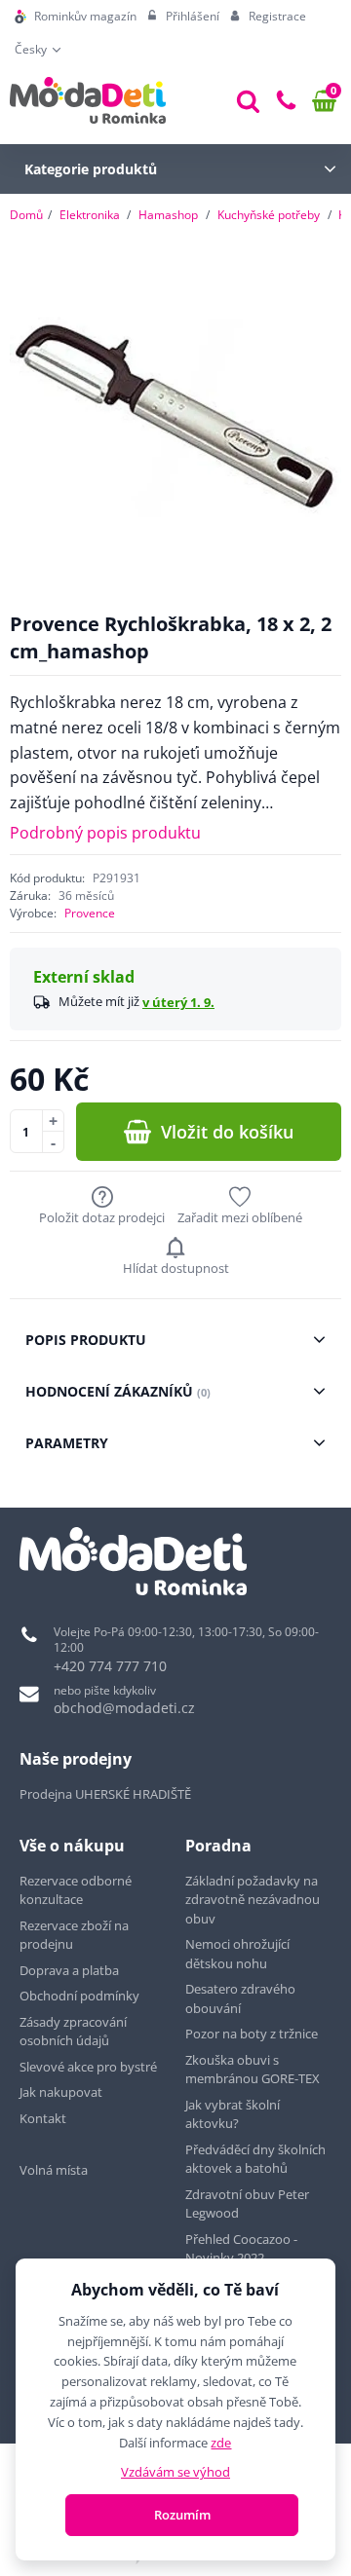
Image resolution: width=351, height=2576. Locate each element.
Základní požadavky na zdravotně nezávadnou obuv (253, 1900)
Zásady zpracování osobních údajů (73, 2032)
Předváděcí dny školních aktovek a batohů (255, 2159)
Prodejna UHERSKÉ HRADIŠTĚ (105, 1794)
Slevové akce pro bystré (88, 2067)
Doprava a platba (69, 1970)
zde (221, 2443)
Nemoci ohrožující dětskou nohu (237, 1954)
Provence (90, 913)
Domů (26, 215)
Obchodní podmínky (79, 1996)
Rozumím (182, 2515)
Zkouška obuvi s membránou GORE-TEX (253, 2070)
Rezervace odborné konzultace (76, 1890)
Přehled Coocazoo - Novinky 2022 (241, 2249)
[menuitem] (76, 17)
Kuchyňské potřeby (269, 215)
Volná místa (54, 2170)
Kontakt (43, 2118)
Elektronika (90, 215)
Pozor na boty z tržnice (252, 2034)
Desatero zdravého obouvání (240, 1998)
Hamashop (168, 215)
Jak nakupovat (61, 2092)
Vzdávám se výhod (175, 2472)
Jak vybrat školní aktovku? (233, 2114)
